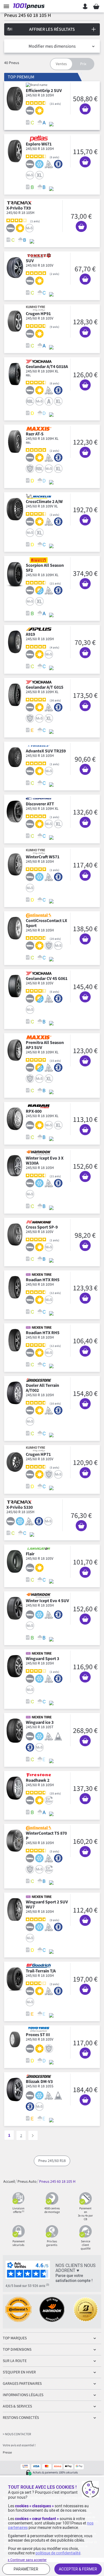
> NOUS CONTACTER (17, 2434)
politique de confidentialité (58, 2553)
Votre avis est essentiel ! (19, 2445)
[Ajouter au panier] (85, 109)
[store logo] (30, 6)
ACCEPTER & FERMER (78, 2569)
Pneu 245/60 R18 (52, 2161)
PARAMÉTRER (26, 2569)
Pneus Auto (27, 2181)
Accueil (9, 2181)
